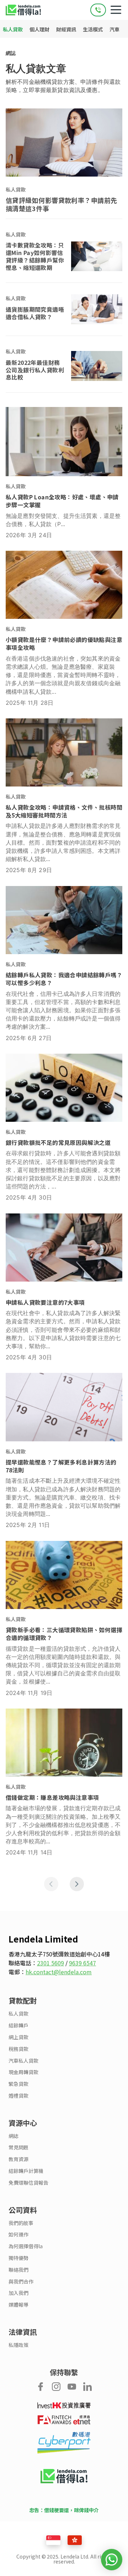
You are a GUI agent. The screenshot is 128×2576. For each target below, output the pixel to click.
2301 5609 (50, 1963)
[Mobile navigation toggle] (116, 10)
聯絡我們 (18, 2270)
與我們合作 (21, 2282)
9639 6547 (82, 1963)
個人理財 (40, 29)
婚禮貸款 (18, 2096)
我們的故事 (21, 2223)
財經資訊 (67, 29)
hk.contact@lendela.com (59, 1972)
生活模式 (93, 29)
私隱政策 (18, 2345)
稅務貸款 (18, 2049)
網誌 (11, 53)
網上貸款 (18, 2037)
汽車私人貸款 (23, 2061)
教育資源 (18, 2159)
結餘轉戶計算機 (26, 2171)
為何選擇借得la (26, 2246)
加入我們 (18, 2293)
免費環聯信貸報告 (28, 2183)
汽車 (114, 29)
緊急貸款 (18, 2084)
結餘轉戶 (18, 2025)
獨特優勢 (18, 2258)
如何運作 (18, 2234)
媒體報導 (18, 2305)
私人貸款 (13, 29)
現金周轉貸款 (23, 2072)
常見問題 (18, 2147)
